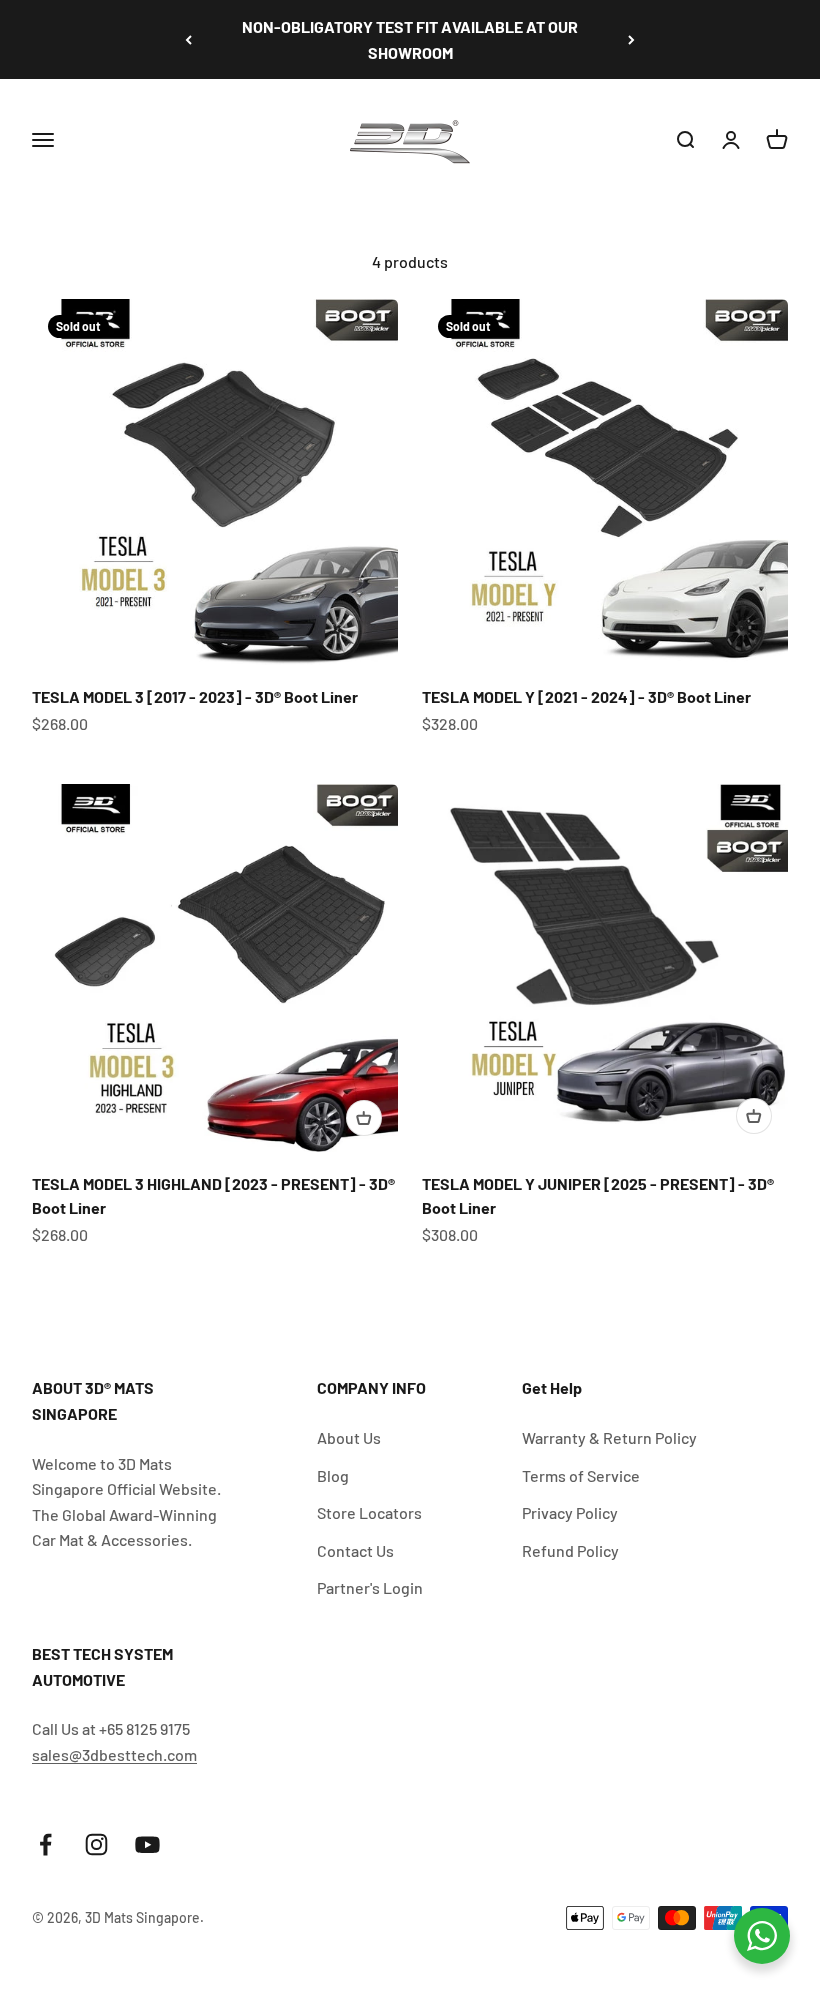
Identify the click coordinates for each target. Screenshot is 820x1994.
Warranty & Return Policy (609, 1437)
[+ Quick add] (364, 1118)
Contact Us (355, 1550)
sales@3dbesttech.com (114, 1754)
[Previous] (188, 39)
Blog (333, 1475)
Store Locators (369, 1512)
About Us (349, 1437)
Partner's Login (370, 1587)
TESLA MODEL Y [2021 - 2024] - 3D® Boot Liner (586, 696)
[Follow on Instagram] (96, 1844)
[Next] (631, 39)
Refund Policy (570, 1550)
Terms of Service (581, 1475)
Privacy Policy (570, 1512)
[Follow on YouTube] (147, 1844)
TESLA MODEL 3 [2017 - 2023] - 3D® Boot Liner (195, 696)
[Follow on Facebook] (45, 1844)
